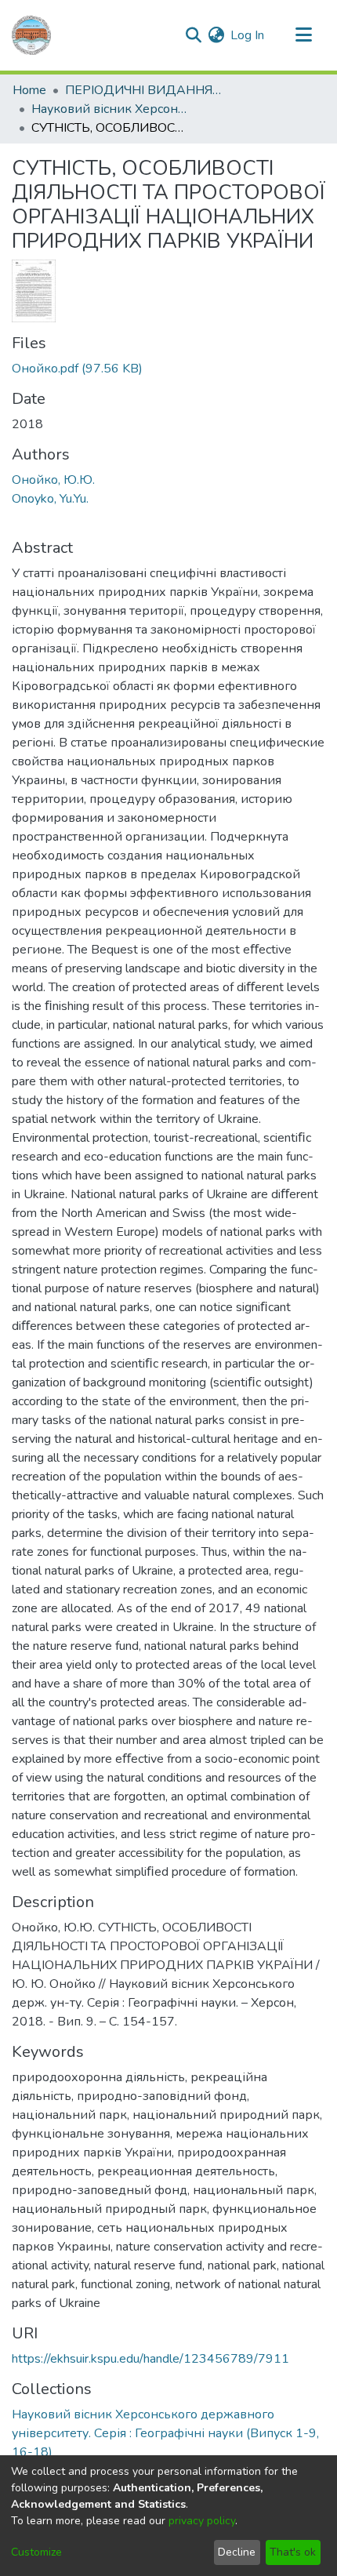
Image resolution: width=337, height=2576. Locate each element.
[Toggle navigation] (303, 35)
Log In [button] (248, 35)
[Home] (31, 35)
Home (29, 90)
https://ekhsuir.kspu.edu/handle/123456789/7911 (150, 2359)
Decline (237, 2552)
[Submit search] (193, 35)
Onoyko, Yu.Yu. (50, 499)
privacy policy (202, 2521)
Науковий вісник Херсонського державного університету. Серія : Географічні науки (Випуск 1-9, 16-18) (110, 109)
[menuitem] (216, 35)
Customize (36, 2552)
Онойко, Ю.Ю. (53, 480)
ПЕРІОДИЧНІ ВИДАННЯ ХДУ (143, 90)
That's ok (293, 2552)
